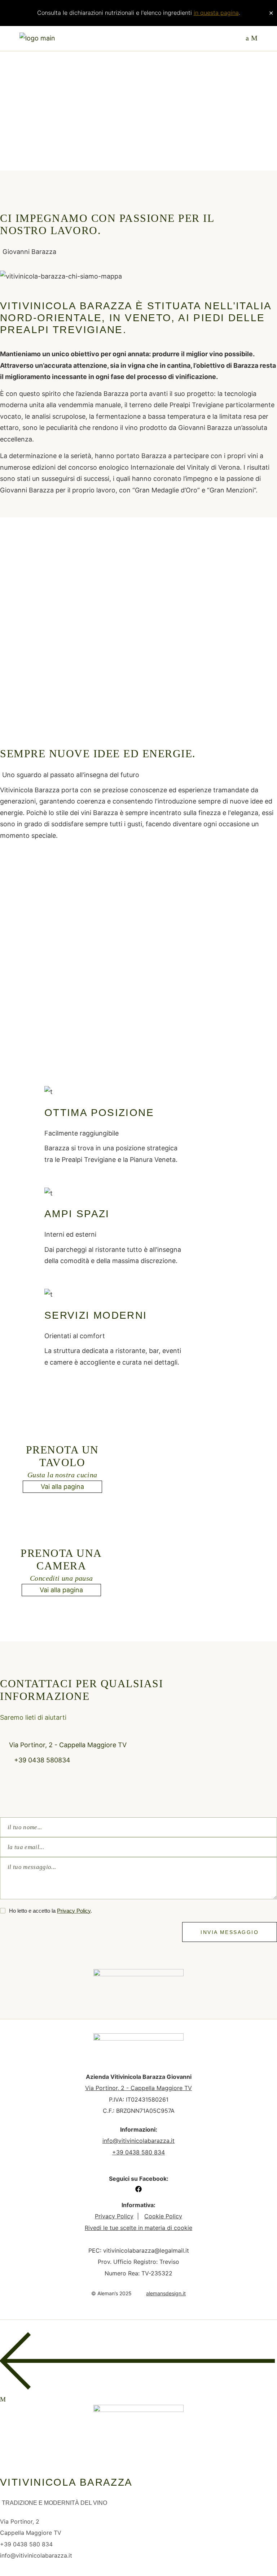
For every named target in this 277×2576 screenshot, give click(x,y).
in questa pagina (216, 13)
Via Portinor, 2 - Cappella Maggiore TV (138, 2088)
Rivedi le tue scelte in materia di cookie (138, 2228)
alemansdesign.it (166, 2293)
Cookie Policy (163, 2216)
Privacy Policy (74, 1911)
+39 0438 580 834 (138, 2152)
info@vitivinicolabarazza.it (138, 2141)
